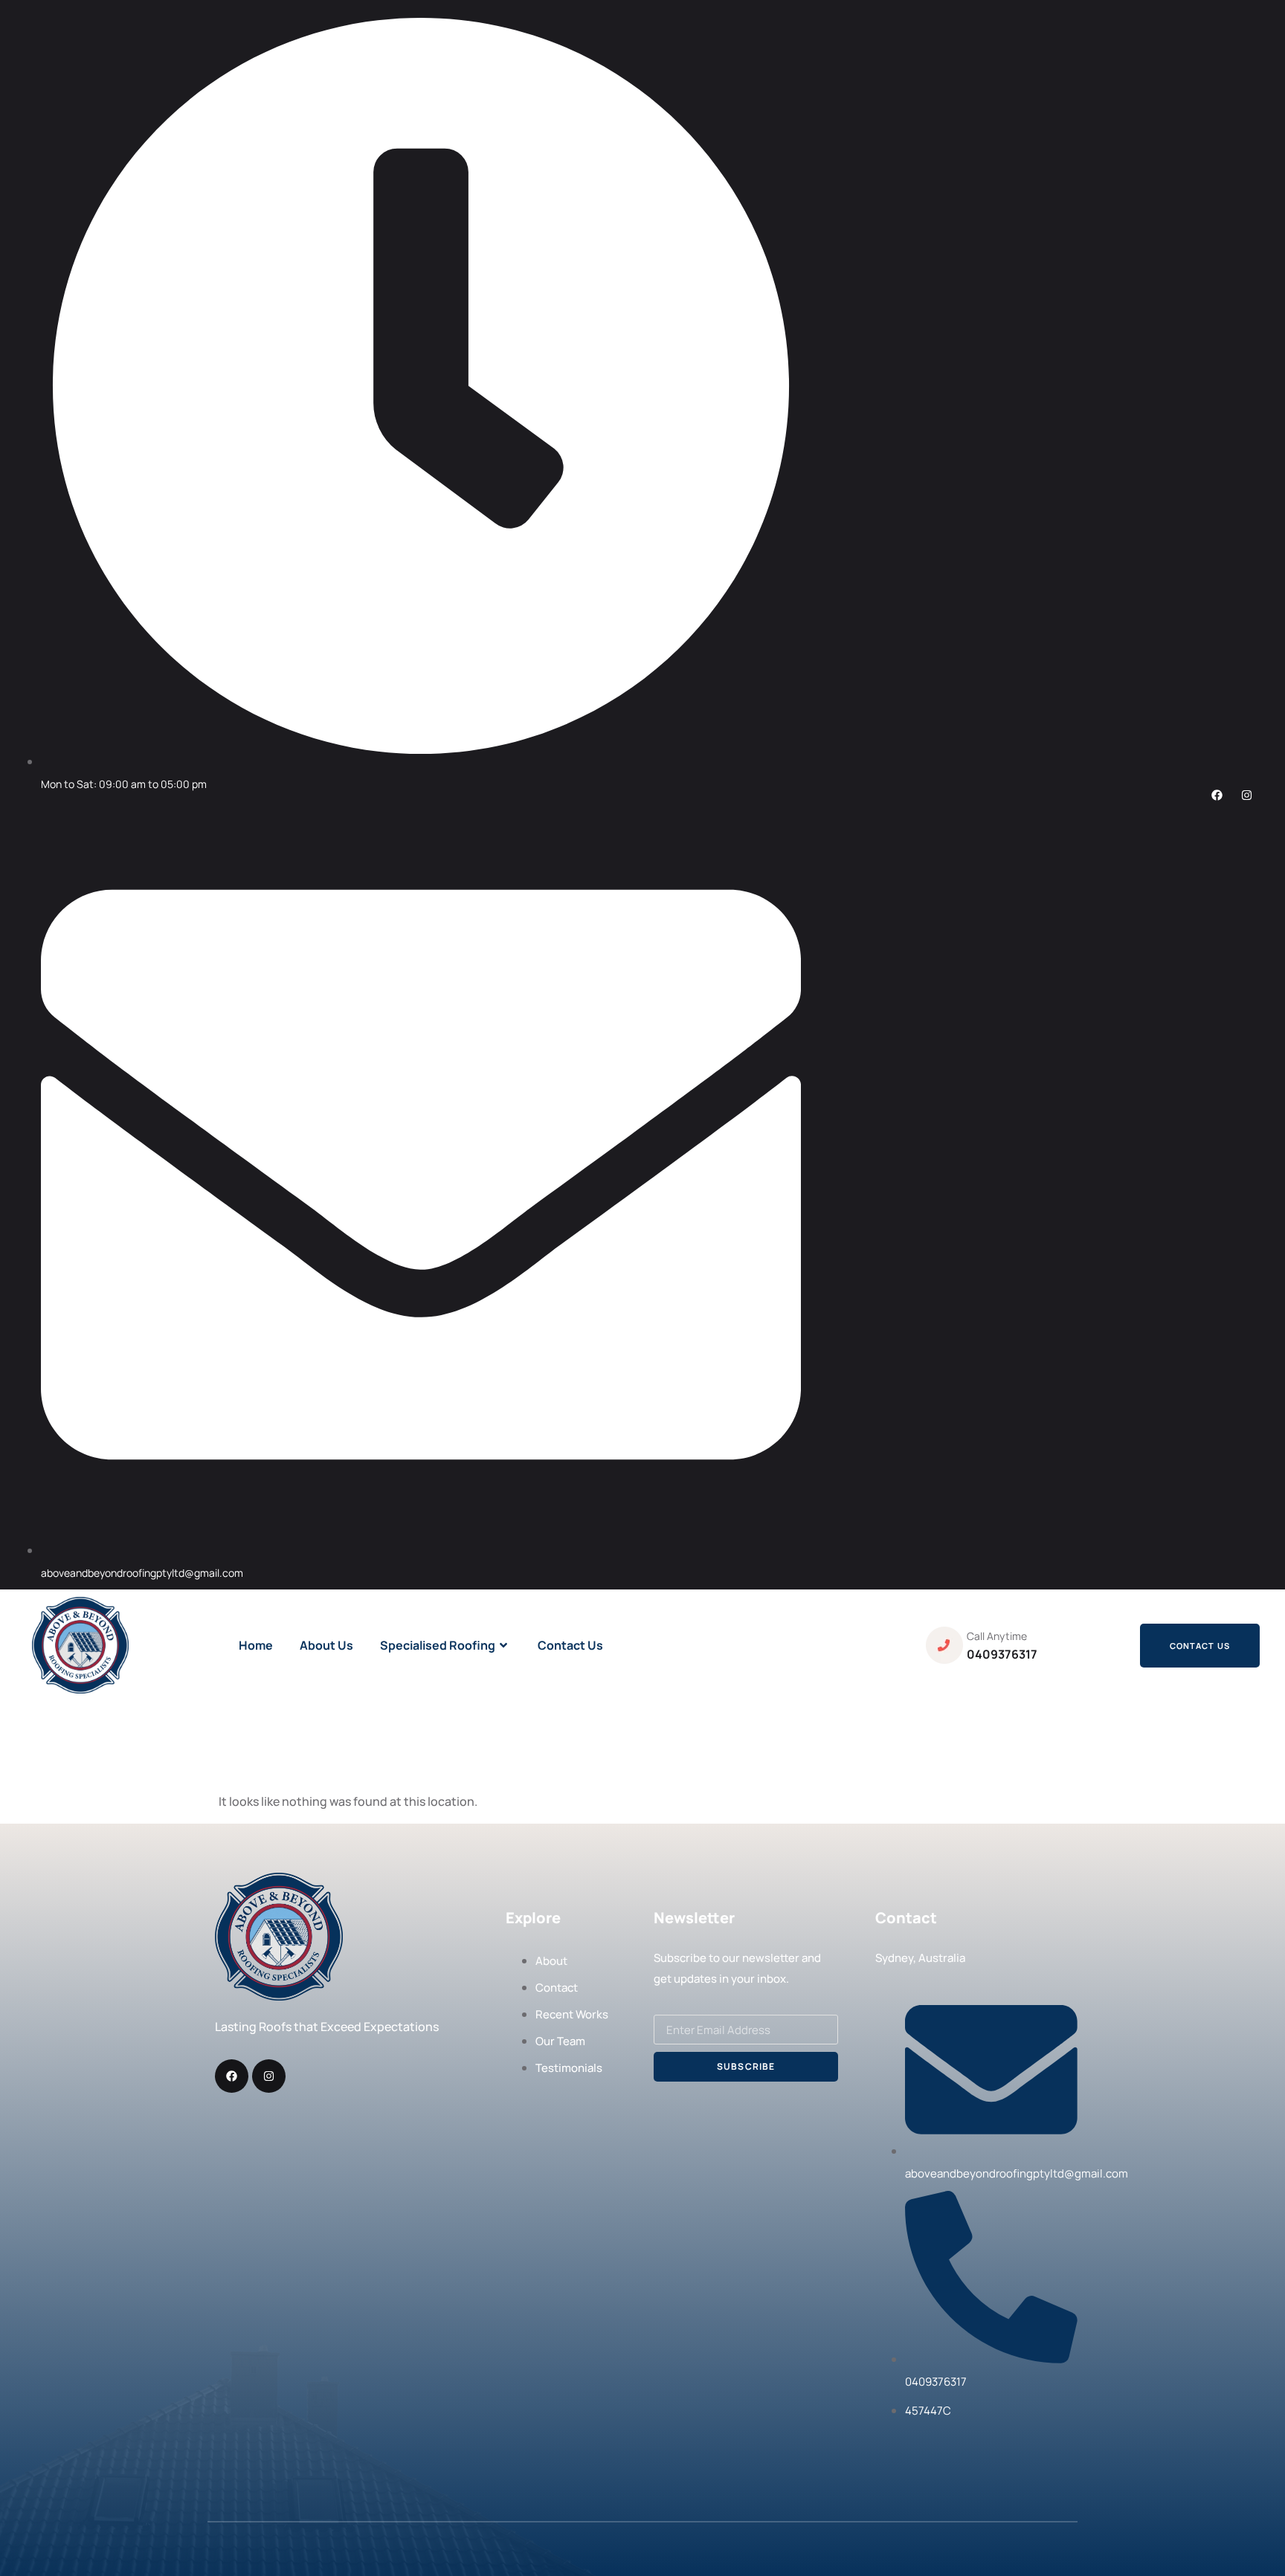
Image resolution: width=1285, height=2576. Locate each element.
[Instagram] (1247, 795)
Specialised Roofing (438, 1645)
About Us (326, 1645)
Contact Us (570, 1645)
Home (256, 1645)
